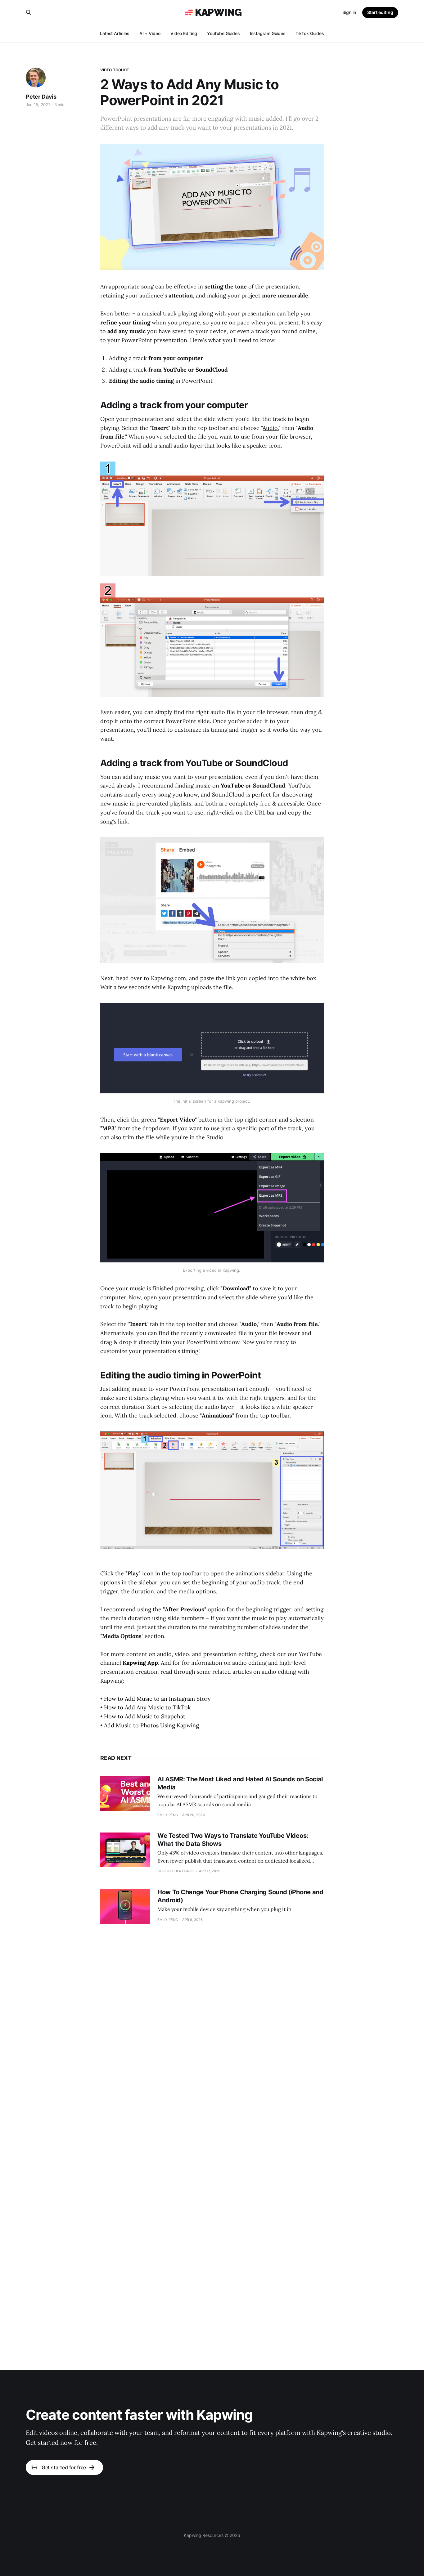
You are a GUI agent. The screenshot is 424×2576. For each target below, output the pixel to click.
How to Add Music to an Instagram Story (157, 1699)
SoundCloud (212, 370)
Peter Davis (41, 97)
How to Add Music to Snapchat (145, 1716)
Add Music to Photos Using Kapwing (151, 1725)
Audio (270, 428)
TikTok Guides (310, 33)
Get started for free (64, 2467)
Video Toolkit (115, 70)
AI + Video (150, 33)
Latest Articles (115, 33)
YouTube (175, 370)
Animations (217, 1415)
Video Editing (184, 33)
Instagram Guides (268, 33)
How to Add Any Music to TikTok (147, 1707)
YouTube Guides (223, 33)
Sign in (349, 12)
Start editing (380, 12)
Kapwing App (140, 1663)
